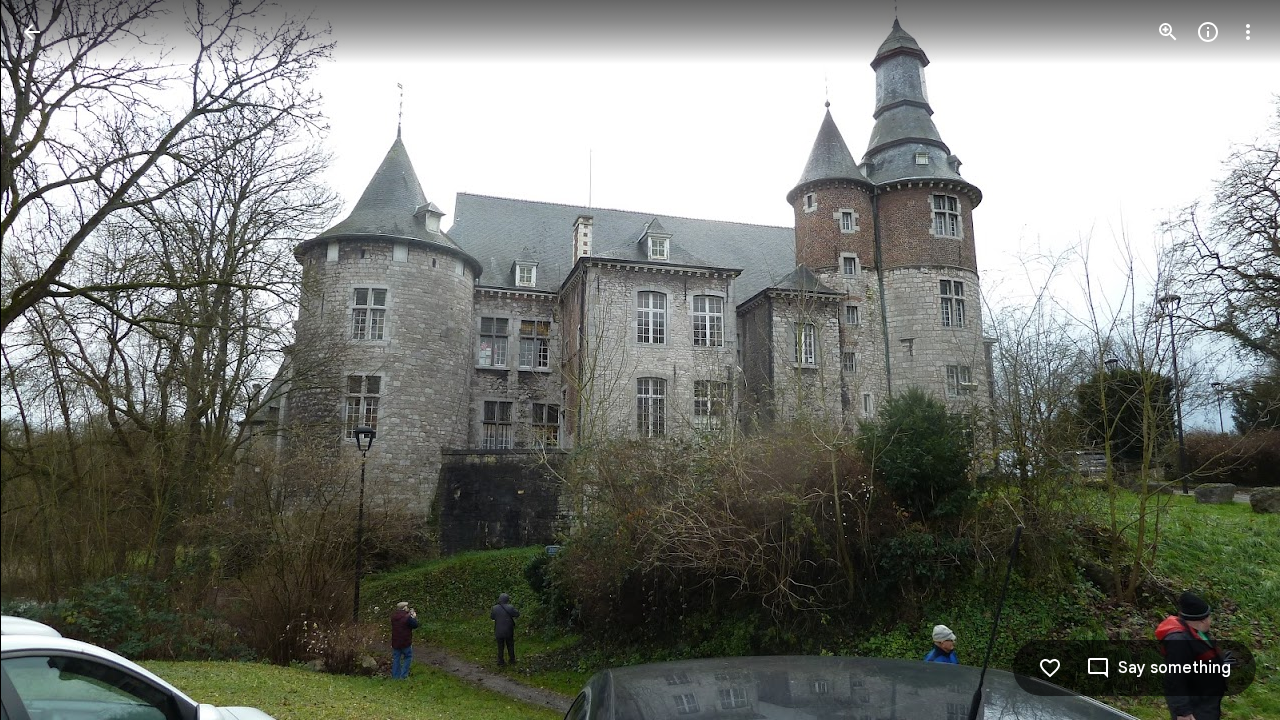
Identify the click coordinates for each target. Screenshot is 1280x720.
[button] (56, 360)
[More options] (1248, 32)
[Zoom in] (1168, 32)
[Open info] (1208, 32)
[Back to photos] (32, 32)
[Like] (1050, 668)
